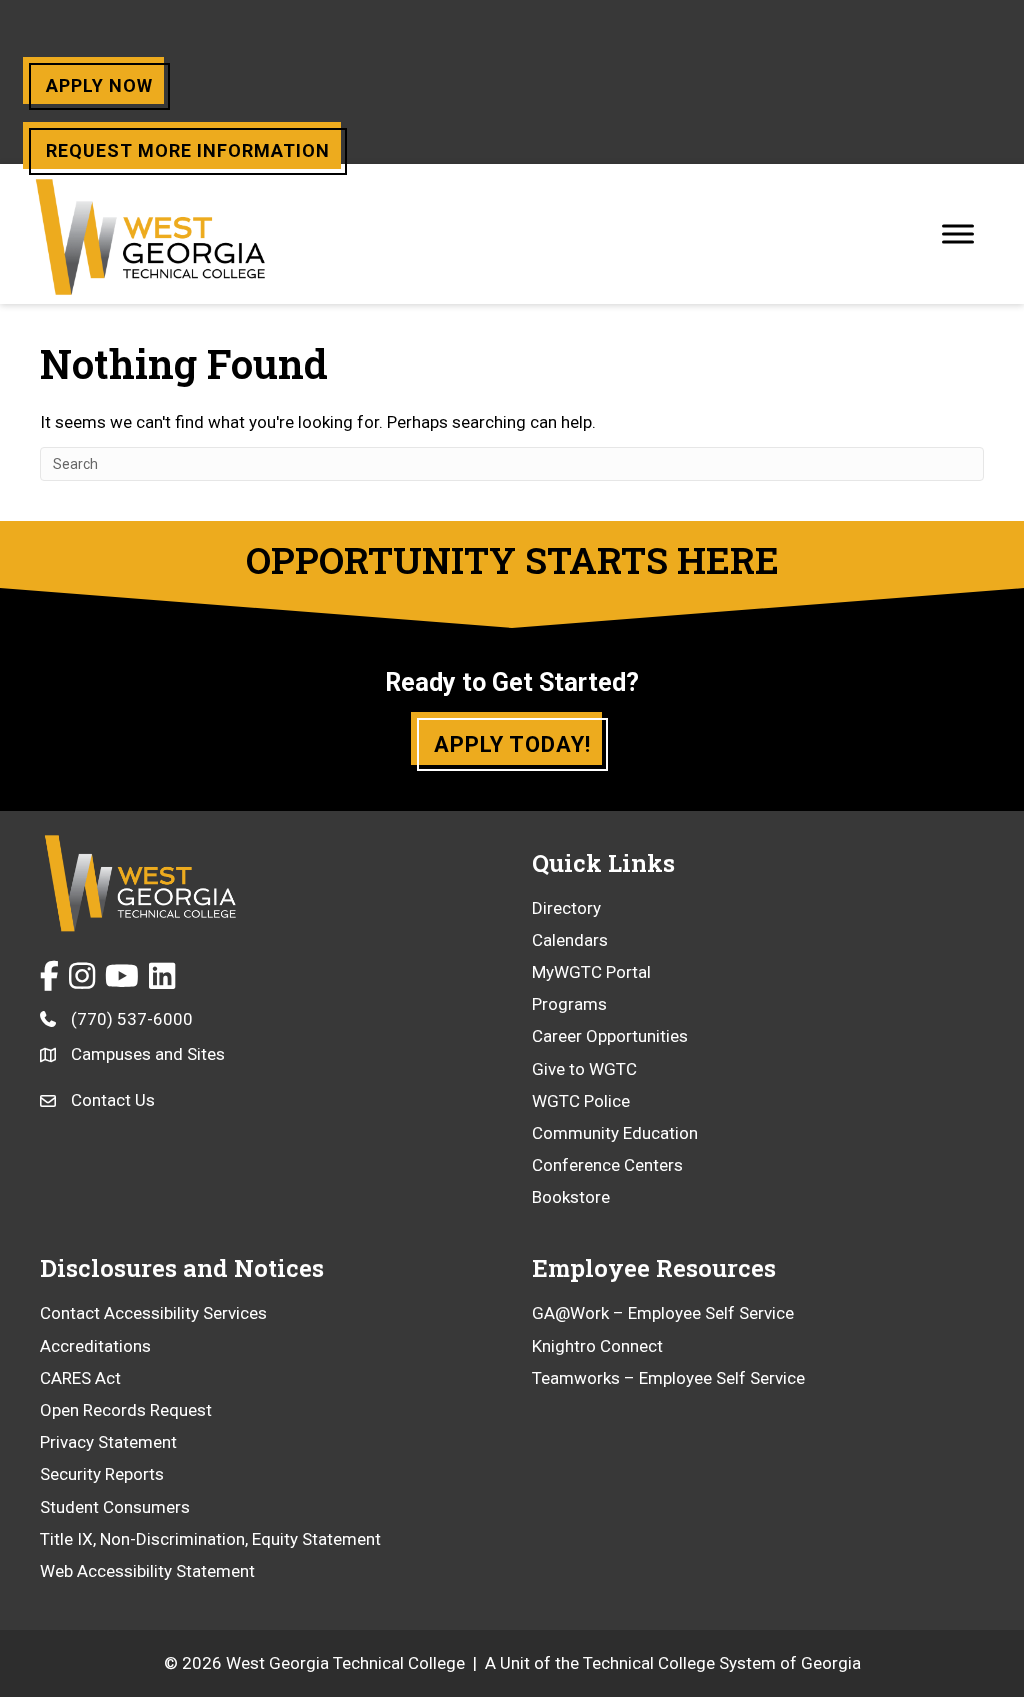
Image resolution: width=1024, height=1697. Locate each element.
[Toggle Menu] (958, 233)
